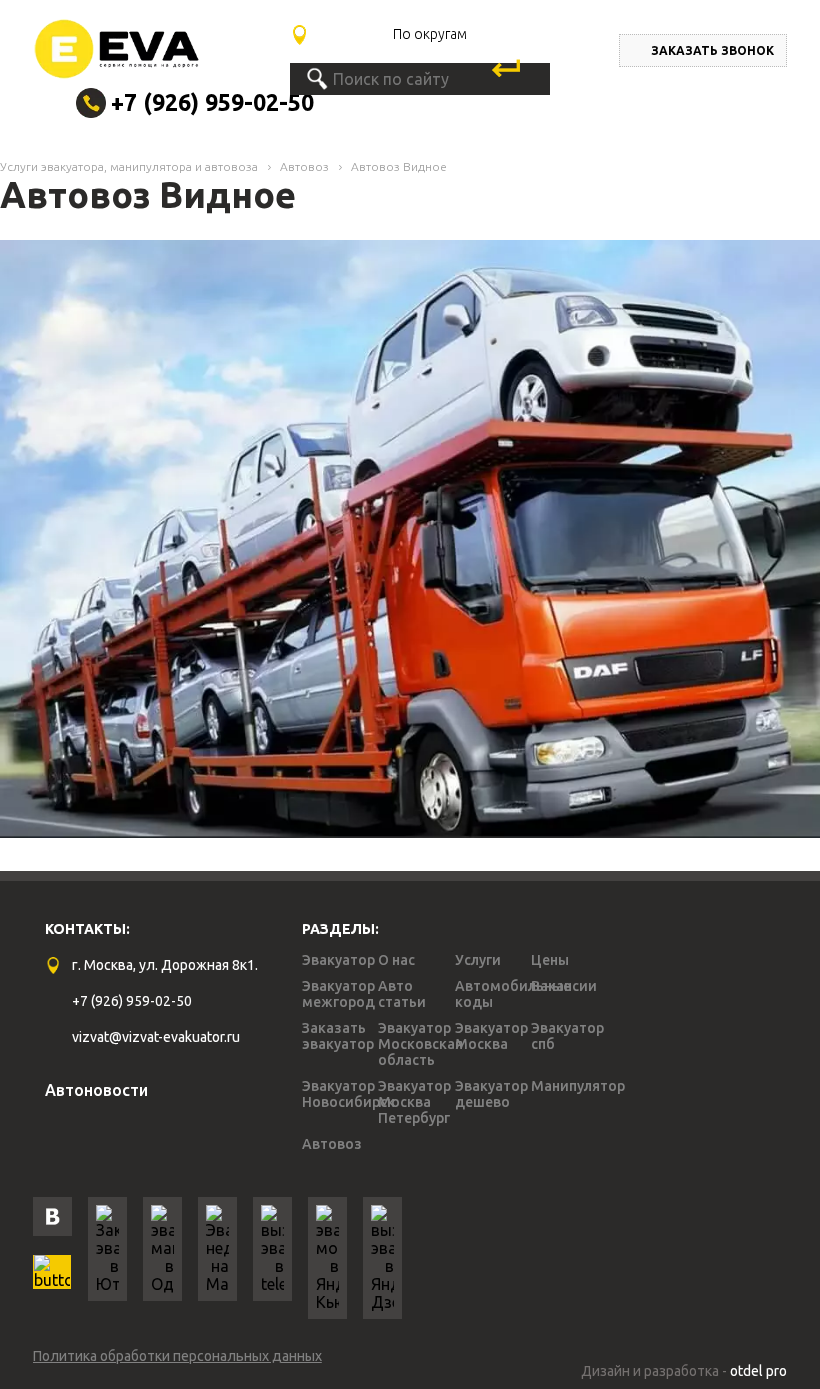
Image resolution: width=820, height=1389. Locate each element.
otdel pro (758, 1371)
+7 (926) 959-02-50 (212, 102)
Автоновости (96, 1090)
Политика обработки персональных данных (177, 1356)
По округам (430, 34)
